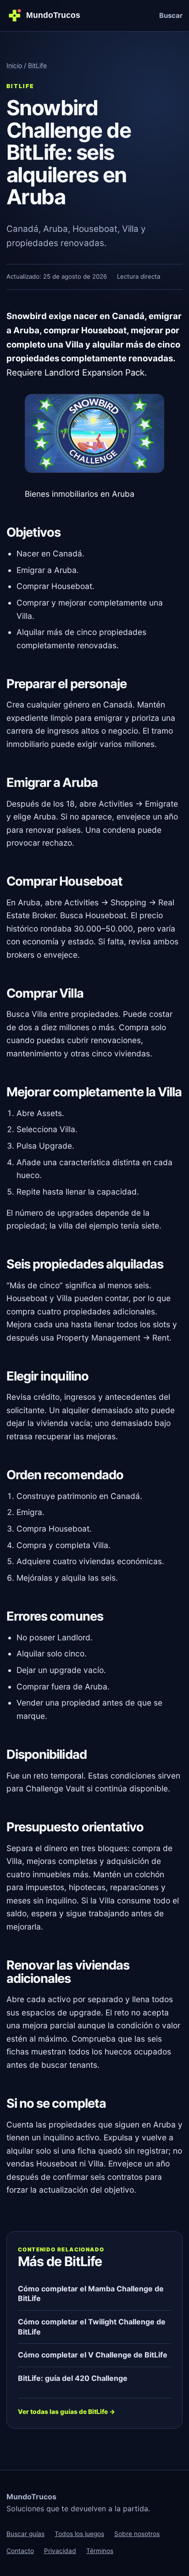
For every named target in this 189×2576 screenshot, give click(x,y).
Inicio (14, 65)
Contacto (20, 2551)
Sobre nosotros (137, 2534)
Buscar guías (25, 2534)
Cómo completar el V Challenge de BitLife (93, 2355)
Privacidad (60, 2551)
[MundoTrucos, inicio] (47, 15)
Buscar (171, 16)
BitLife (37, 65)
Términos (100, 2551)
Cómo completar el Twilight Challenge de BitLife (92, 2327)
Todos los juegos (79, 2534)
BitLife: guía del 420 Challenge (73, 2378)
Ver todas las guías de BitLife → (67, 2412)
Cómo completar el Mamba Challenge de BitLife (91, 2294)
